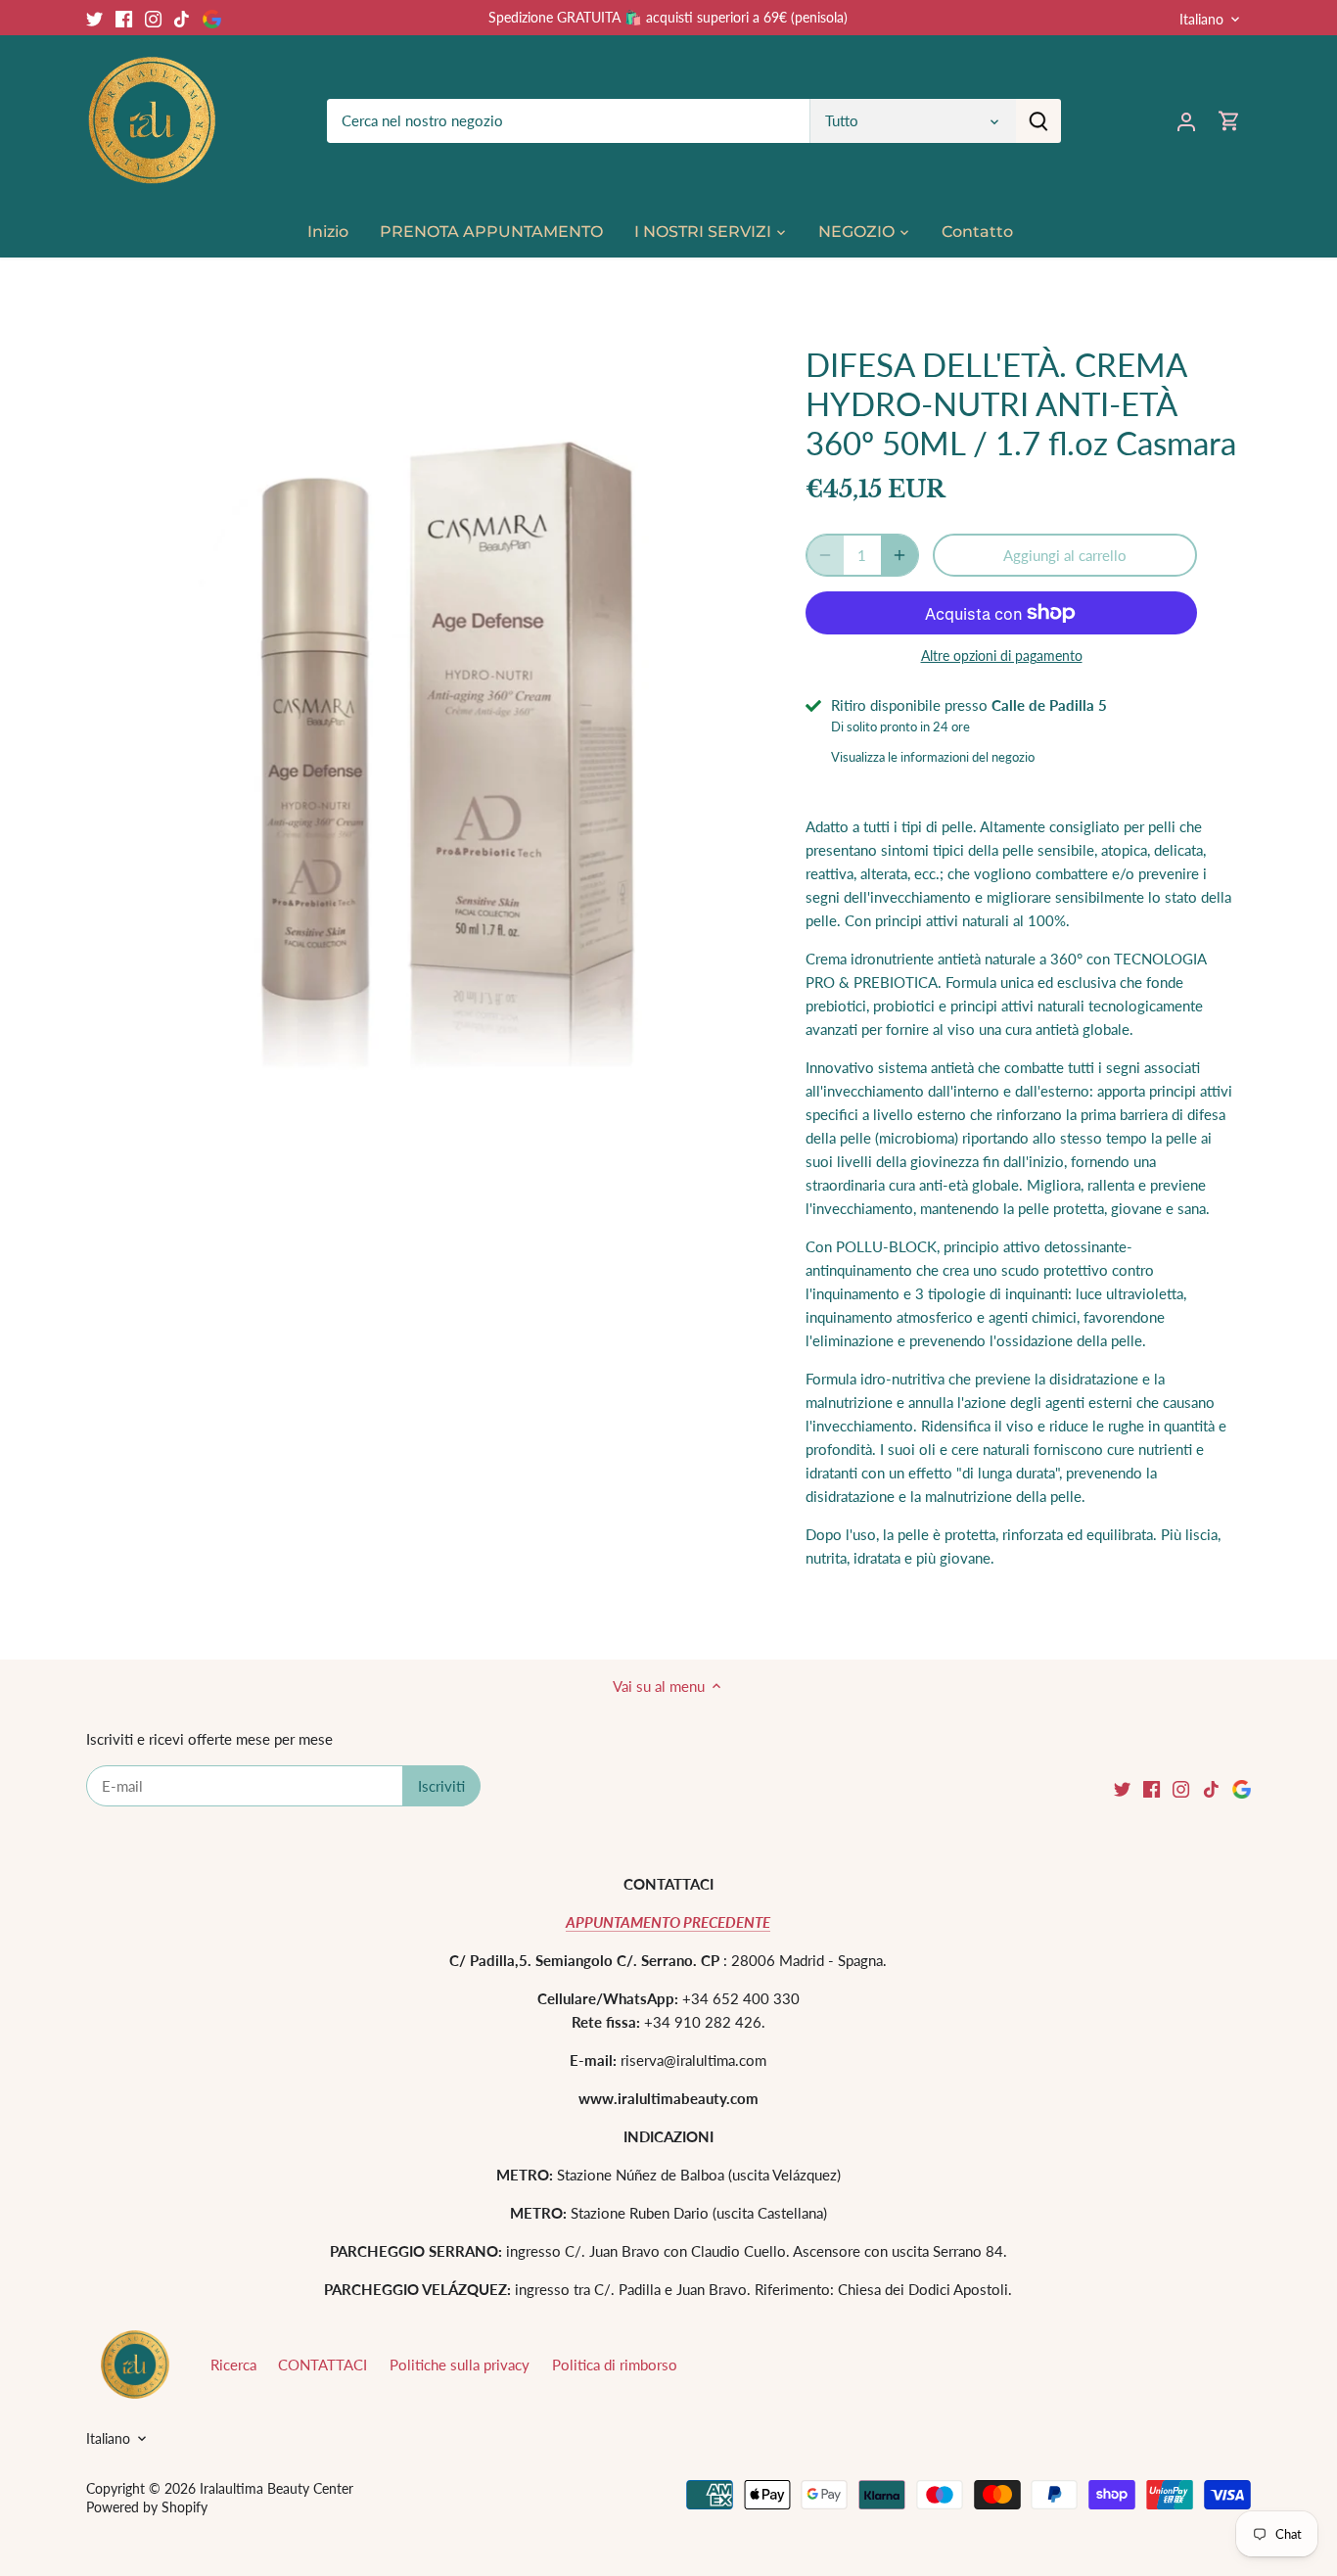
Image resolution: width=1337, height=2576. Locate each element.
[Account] (1186, 121)
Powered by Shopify (147, 2507)
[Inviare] (1038, 121)
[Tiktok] (182, 17)
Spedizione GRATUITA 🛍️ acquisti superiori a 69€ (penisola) (668, 17)
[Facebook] (124, 17)
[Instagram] (153, 17)
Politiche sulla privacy (460, 2365)
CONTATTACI (323, 2365)
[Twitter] (94, 17)
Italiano (1201, 19)
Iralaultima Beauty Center (277, 2489)
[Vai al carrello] (1229, 121)
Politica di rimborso (615, 2365)
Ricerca (233, 2365)
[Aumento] (899, 555)
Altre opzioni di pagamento (1002, 656)
